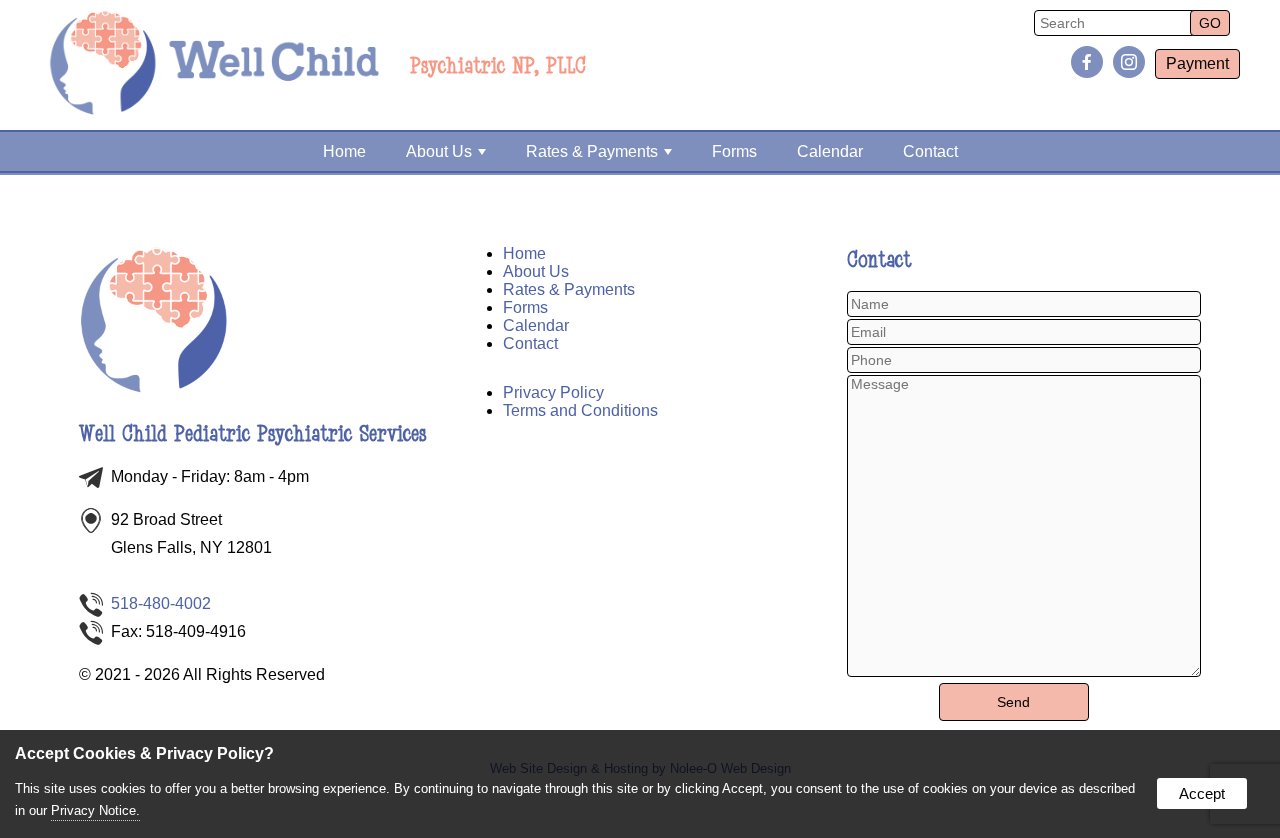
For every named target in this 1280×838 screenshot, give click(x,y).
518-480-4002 (161, 603)
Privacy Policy (553, 392)
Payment (1197, 63)
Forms (734, 151)
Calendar (830, 151)
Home (344, 151)
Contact (930, 151)
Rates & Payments (592, 151)
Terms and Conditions (580, 410)
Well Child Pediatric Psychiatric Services (252, 433)
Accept (1202, 793)
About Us (439, 151)
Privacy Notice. (95, 810)
